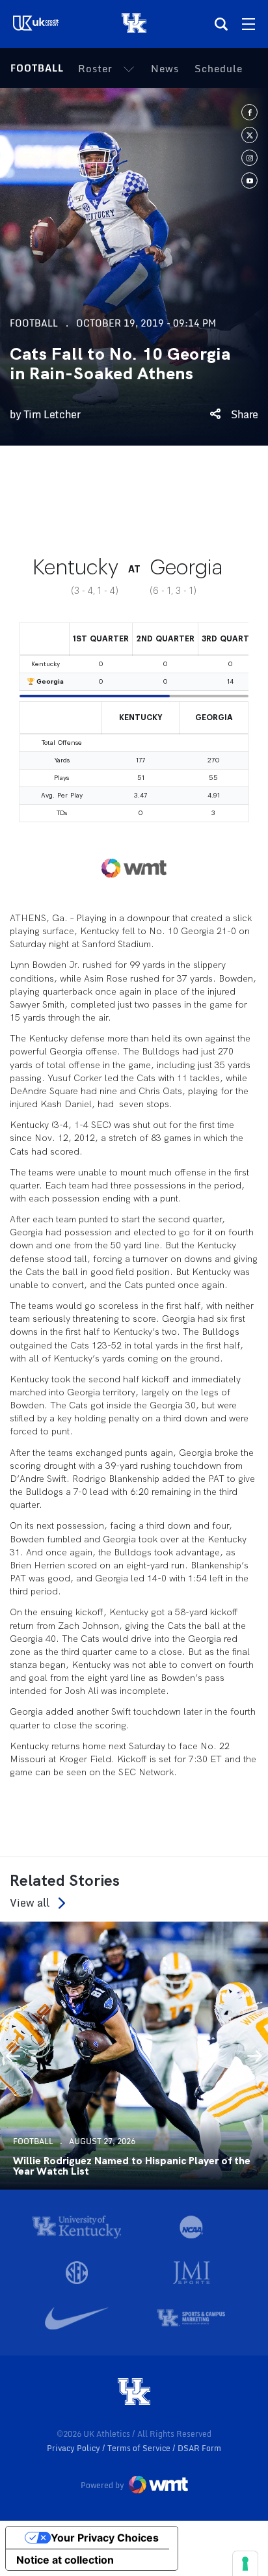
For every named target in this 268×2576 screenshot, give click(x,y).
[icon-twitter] (249, 135)
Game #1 (32, 503)
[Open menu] (248, 24)
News (165, 68)
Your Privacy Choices (105, 2538)
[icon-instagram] (249, 158)
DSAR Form (199, 2448)
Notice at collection (65, 2560)
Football (37, 68)
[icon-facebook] (249, 112)
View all (30, 1903)
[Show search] (221, 24)
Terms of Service (140, 2448)
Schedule (219, 68)
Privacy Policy (74, 2448)
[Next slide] (255, 2056)
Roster (95, 68)
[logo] (134, 2393)
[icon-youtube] (249, 181)
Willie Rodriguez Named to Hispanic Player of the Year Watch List (132, 2166)
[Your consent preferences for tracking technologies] (245, 2564)
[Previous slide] (13, 2056)
